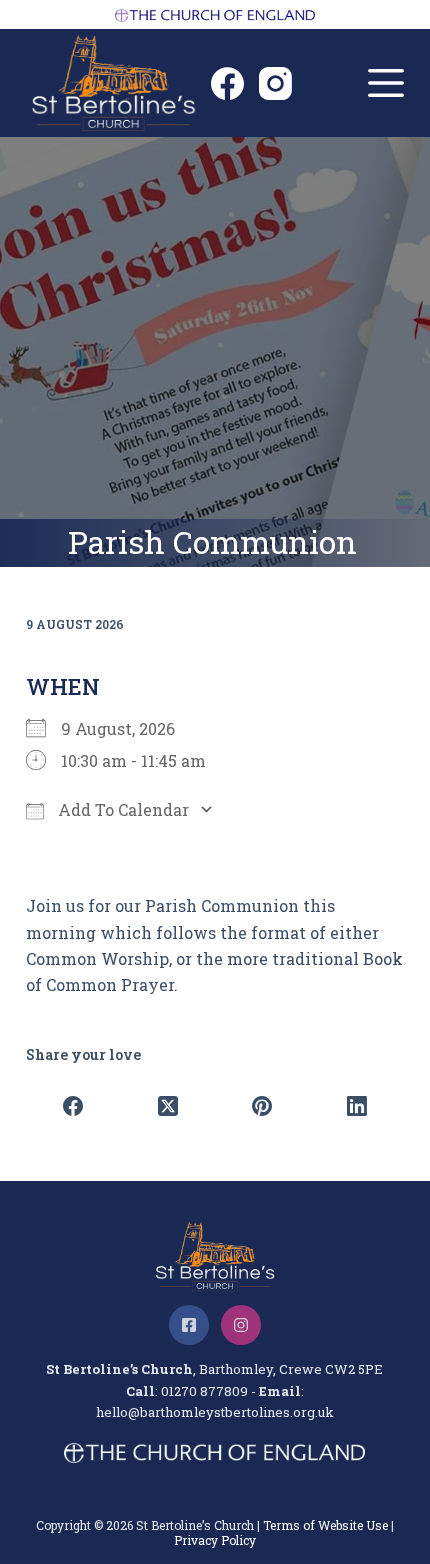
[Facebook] (227, 83)
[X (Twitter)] (167, 1106)
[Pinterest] (262, 1106)
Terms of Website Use (325, 1525)
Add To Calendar (121, 809)
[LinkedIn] (357, 1106)
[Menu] (386, 83)
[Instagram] (275, 83)
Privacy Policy (215, 1540)
